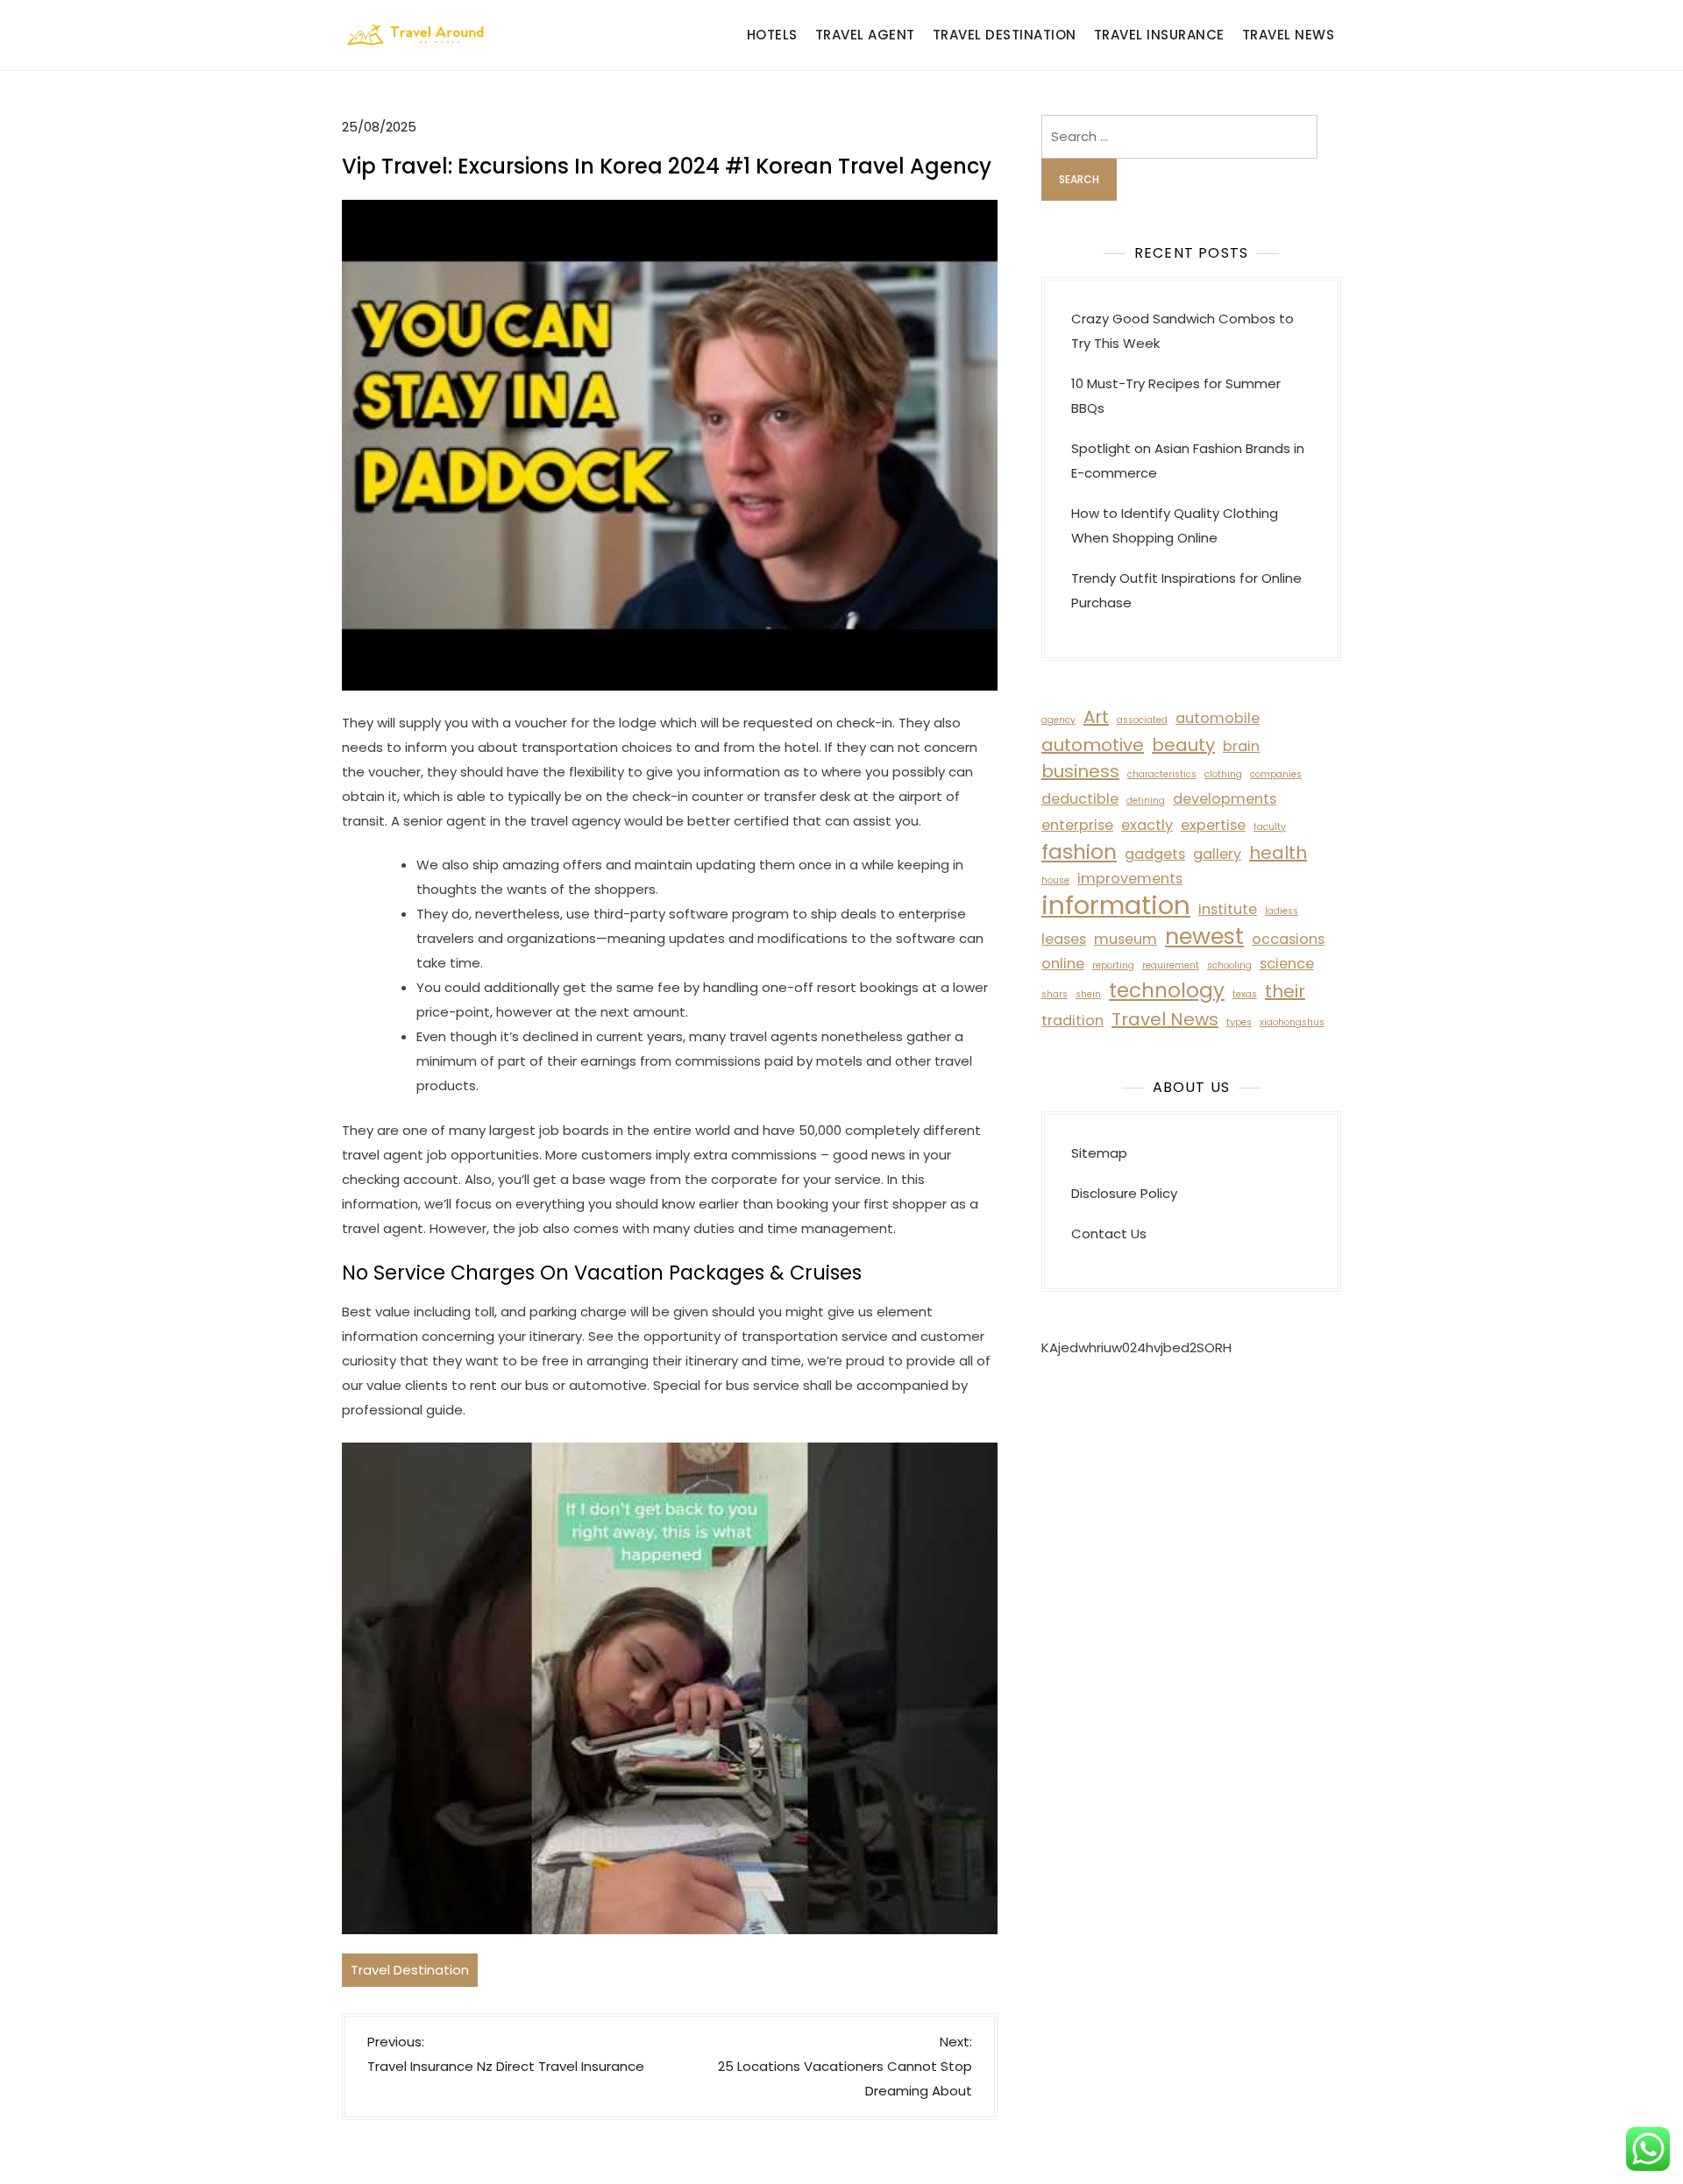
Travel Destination (1005, 35)
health (1278, 853)
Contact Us (1109, 1234)
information (1116, 905)
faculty (1270, 827)
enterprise (1077, 825)
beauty (1183, 745)
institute (1228, 909)
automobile (1218, 718)
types (1239, 1022)
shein (1088, 994)
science (1287, 964)
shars (1055, 994)
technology (1167, 990)
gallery (1217, 854)
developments (1225, 799)
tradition (1072, 1021)
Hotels (772, 35)
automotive (1093, 745)
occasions (1288, 939)
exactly (1147, 825)
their (1285, 991)
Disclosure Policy (1124, 1193)
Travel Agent (865, 35)
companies (1276, 774)
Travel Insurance (1159, 35)
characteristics (1162, 774)
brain (1241, 746)
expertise (1213, 825)
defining (1146, 801)
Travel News (1289, 35)
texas (1245, 994)
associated (1142, 720)
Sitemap (1099, 1153)
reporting (1113, 965)
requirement (1171, 965)
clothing (1223, 774)
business (1080, 771)
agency (1058, 720)
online (1063, 964)
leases (1064, 939)
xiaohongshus (1292, 1022)
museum (1126, 939)
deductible (1080, 799)
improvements (1130, 879)
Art (1096, 717)
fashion (1079, 852)
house (1055, 880)
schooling (1229, 965)
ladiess (1282, 911)
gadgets (1155, 854)
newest (1204, 936)
